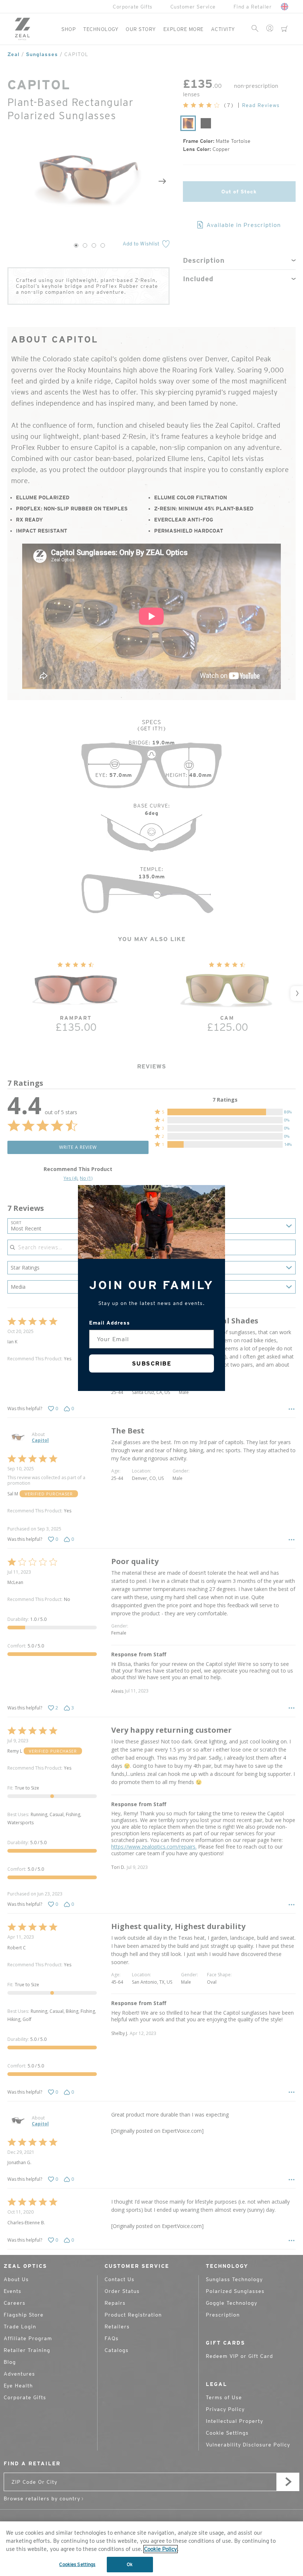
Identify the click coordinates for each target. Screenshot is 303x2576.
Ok (130, 2564)
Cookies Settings (77, 2564)
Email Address (110, 1323)
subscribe (152, 1363)
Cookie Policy (161, 2549)
